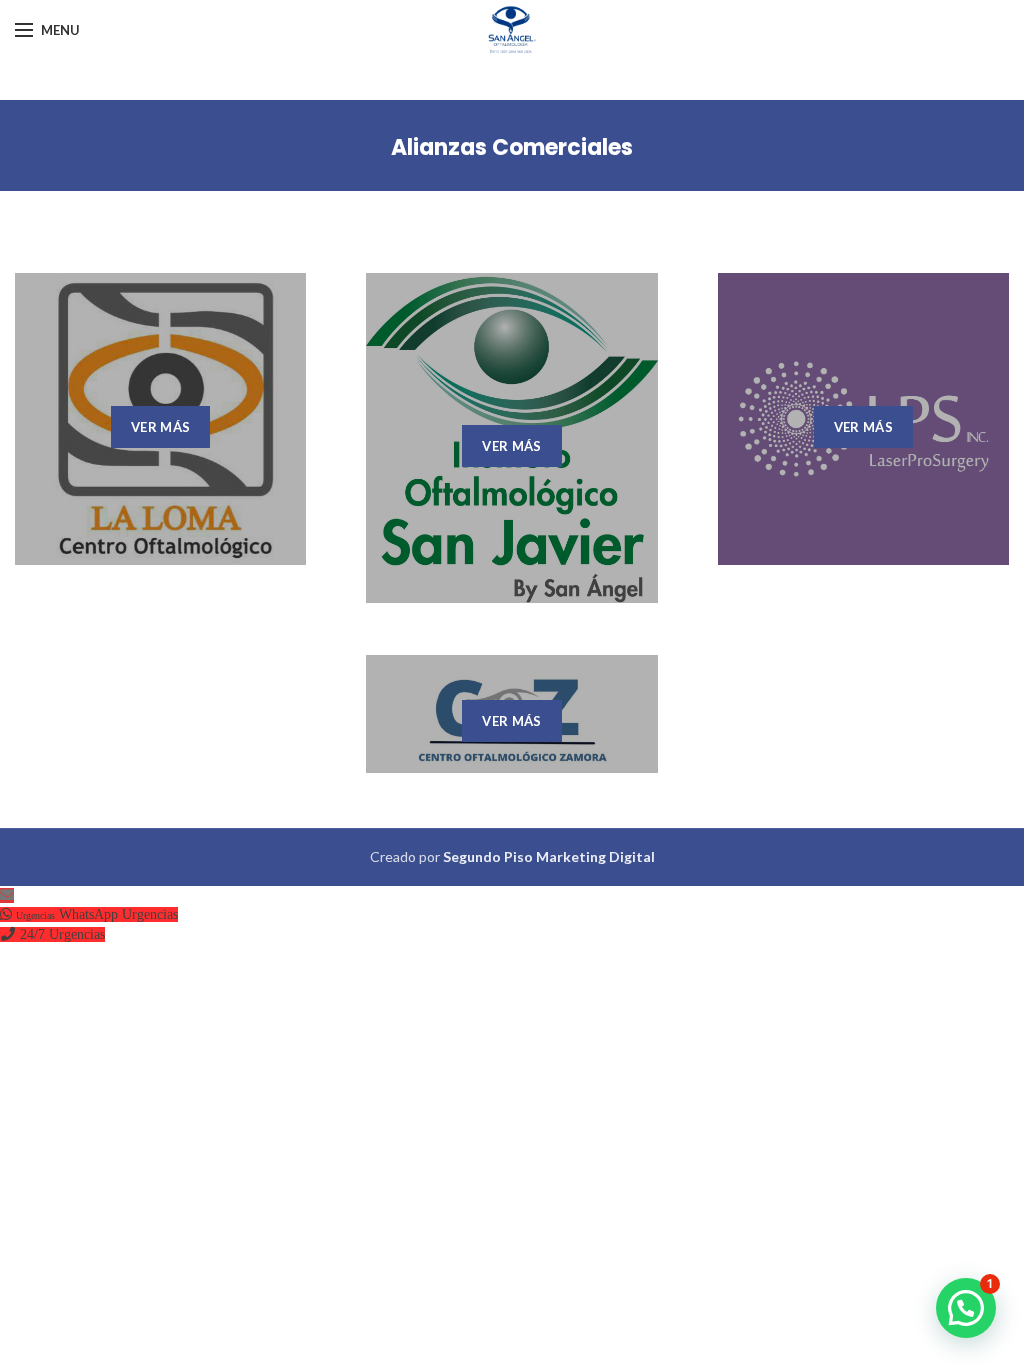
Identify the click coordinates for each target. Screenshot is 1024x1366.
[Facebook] (887, 30)
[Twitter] (913, 30)
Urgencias (77, 934)
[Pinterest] (941, 30)
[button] (966, 1308)
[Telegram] (995, 30)
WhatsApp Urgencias (118, 914)
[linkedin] (968, 30)
